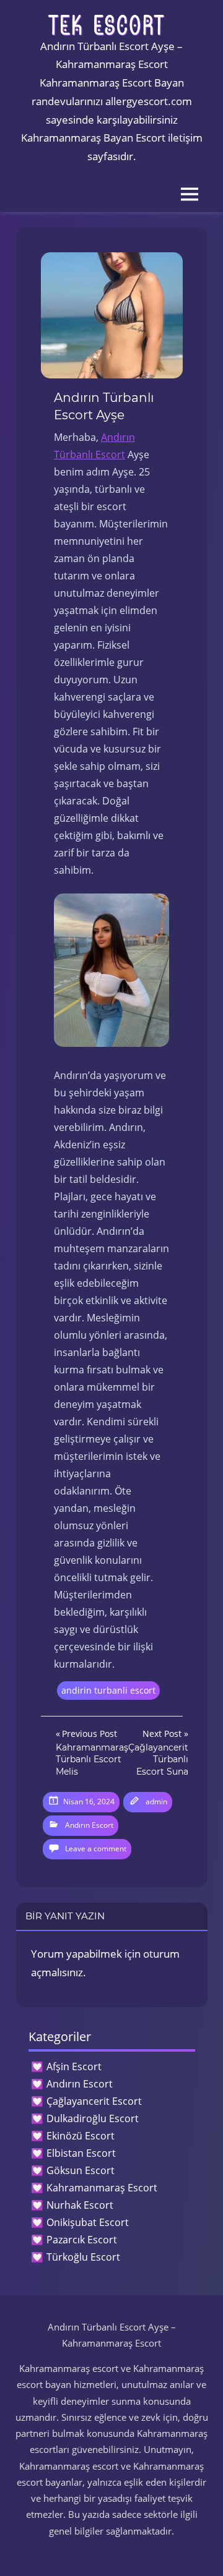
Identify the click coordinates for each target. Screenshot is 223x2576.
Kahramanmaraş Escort (102, 2188)
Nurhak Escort (80, 2205)
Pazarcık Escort (82, 2240)
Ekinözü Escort (81, 2136)
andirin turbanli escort (108, 1690)
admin (156, 1802)
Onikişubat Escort (88, 2222)
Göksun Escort (81, 2170)
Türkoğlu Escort (83, 2257)
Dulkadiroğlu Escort (93, 2118)
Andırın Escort (89, 1825)
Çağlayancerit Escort (94, 2101)
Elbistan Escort (81, 2153)
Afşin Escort (74, 2066)
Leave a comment (96, 1849)
